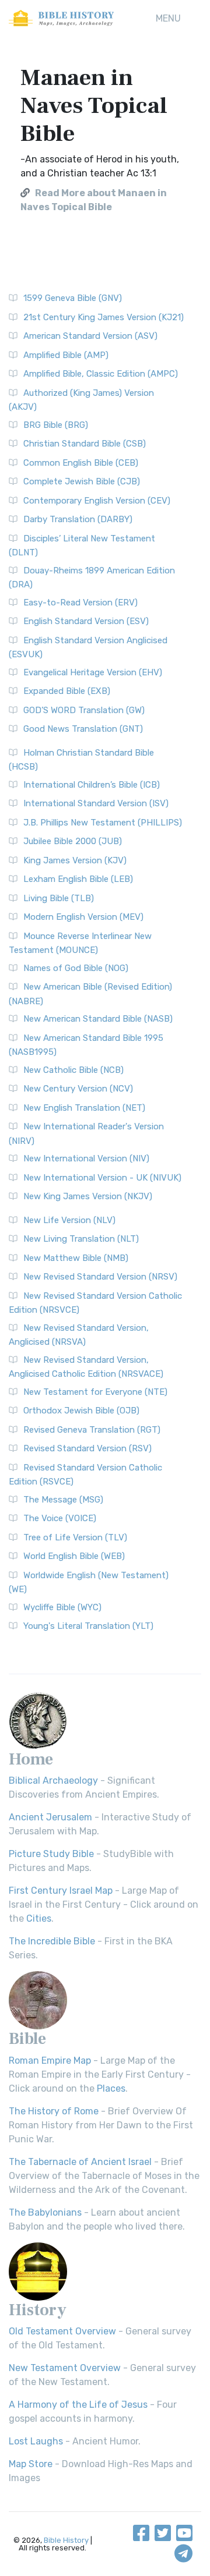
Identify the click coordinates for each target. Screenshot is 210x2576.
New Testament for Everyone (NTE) (95, 1392)
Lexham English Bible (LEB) (78, 879)
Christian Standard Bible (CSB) (85, 444)
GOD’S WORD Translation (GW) (84, 710)
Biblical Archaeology (53, 1780)
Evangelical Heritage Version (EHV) (93, 672)
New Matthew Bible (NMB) (76, 1258)
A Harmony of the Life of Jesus (78, 2405)
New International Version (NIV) (86, 1158)
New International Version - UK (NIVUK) (102, 1178)
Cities (39, 1918)
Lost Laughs (36, 2441)
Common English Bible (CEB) (81, 463)
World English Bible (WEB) (74, 1556)
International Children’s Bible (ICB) (92, 785)
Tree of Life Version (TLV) (75, 1537)
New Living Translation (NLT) (81, 1239)
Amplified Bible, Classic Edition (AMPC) (101, 374)
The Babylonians (45, 2212)
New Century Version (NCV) (78, 1089)
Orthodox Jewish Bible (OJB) (81, 1411)
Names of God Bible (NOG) (76, 968)
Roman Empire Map (50, 2061)
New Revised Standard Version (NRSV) (100, 1277)
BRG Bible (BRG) (56, 425)
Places (111, 2088)
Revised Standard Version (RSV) (87, 1448)
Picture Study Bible (51, 1854)
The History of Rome (54, 2111)
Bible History (66, 2540)
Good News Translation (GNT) (83, 729)
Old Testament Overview (62, 2331)
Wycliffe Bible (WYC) (62, 1607)
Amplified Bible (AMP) (66, 355)
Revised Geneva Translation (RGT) (92, 1430)
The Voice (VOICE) (60, 1518)
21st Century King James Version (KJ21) (104, 317)
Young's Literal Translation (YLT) (88, 1626)
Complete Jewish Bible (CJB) (82, 481)
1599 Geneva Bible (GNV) (73, 298)
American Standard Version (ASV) (90, 336)
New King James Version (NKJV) (88, 1196)
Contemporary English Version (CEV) (97, 501)
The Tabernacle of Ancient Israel (80, 2162)
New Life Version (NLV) (69, 1220)
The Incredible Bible (52, 1941)
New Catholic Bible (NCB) (73, 1070)
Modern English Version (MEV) (83, 917)
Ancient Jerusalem (50, 1817)
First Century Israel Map (61, 1891)
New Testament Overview (65, 2368)
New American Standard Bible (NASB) (98, 1019)
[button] (168, 19)
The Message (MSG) (63, 1500)
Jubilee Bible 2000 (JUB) (73, 841)
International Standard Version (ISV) (96, 803)
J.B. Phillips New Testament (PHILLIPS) (103, 823)
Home (31, 1759)
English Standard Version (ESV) (86, 621)
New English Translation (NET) (84, 1108)
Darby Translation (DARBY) (78, 519)
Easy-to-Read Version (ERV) (80, 603)
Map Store (31, 2464)
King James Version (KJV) (75, 860)
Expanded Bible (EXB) (67, 691)
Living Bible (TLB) (59, 898)
